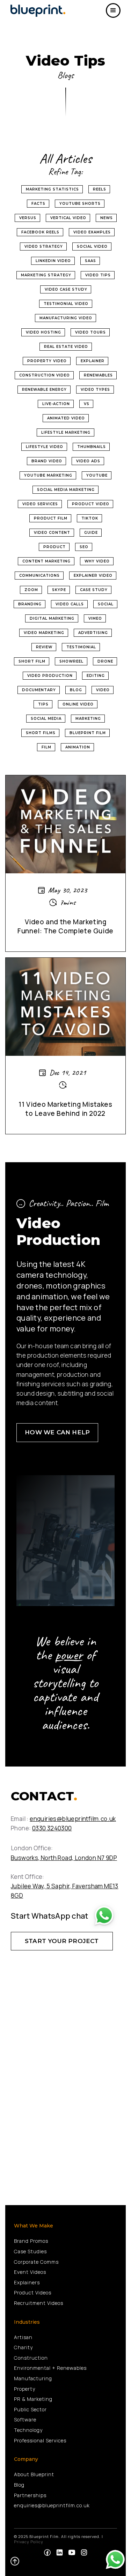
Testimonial (81, 647)
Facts (38, 204)
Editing (96, 676)
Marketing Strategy (46, 275)
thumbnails (92, 447)
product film (51, 518)
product (54, 547)
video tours (90, 332)
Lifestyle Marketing (66, 432)
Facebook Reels (40, 232)
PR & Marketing (33, 2399)
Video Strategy (44, 247)
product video (91, 504)
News (107, 218)
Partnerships (30, 2495)
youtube (97, 475)
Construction (31, 2358)
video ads (88, 461)
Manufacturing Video (66, 318)
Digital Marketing (52, 618)
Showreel (71, 661)
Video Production (50, 676)
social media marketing (66, 490)
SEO (84, 547)
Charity (23, 2347)
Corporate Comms (36, 2262)
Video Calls (70, 604)
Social (106, 604)
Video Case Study (66, 289)
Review (44, 647)
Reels (100, 189)
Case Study (94, 590)
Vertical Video (68, 218)
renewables (98, 375)
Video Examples (92, 232)
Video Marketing (44, 633)
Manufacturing (33, 2378)
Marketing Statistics (52, 189)
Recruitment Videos (39, 2303)
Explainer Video (93, 576)
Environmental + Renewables (50, 2368)
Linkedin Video (53, 261)
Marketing (88, 719)
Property (25, 2389)
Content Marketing (46, 561)
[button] (113, 10)
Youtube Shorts (80, 204)
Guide (91, 533)
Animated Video (66, 418)
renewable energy (44, 390)
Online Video (78, 704)
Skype (59, 590)
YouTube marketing (48, 475)
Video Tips (98, 275)
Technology (28, 2430)
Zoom (31, 590)
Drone (105, 661)
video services (40, 504)
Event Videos (30, 2272)
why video (97, 561)
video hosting (43, 332)
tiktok (90, 518)
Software (25, 2420)
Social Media (46, 719)
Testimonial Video (66, 304)
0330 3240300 (52, 1828)
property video (47, 361)
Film (46, 747)
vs (87, 404)
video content (52, 533)
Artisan (23, 2337)
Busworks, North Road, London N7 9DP (64, 1858)
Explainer (93, 361)
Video (103, 690)
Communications (39, 576)
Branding (30, 604)
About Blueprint (34, 2474)
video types (95, 390)
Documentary (39, 690)
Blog (76, 690)
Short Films (41, 733)
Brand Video (47, 461)
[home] (40, 10)
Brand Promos (31, 2241)
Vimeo (95, 618)
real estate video (66, 347)
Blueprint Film (88, 733)
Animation (78, 747)
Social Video (92, 247)
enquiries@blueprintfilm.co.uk (73, 1819)
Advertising (93, 633)
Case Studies (30, 2251)
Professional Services (40, 2440)
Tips (43, 704)
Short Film (32, 661)
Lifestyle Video (45, 447)
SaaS (90, 261)
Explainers (27, 2282)
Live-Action (56, 404)
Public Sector (30, 2409)
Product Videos (33, 2293)
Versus (28, 218)
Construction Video (45, 375)
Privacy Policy (29, 2542)
